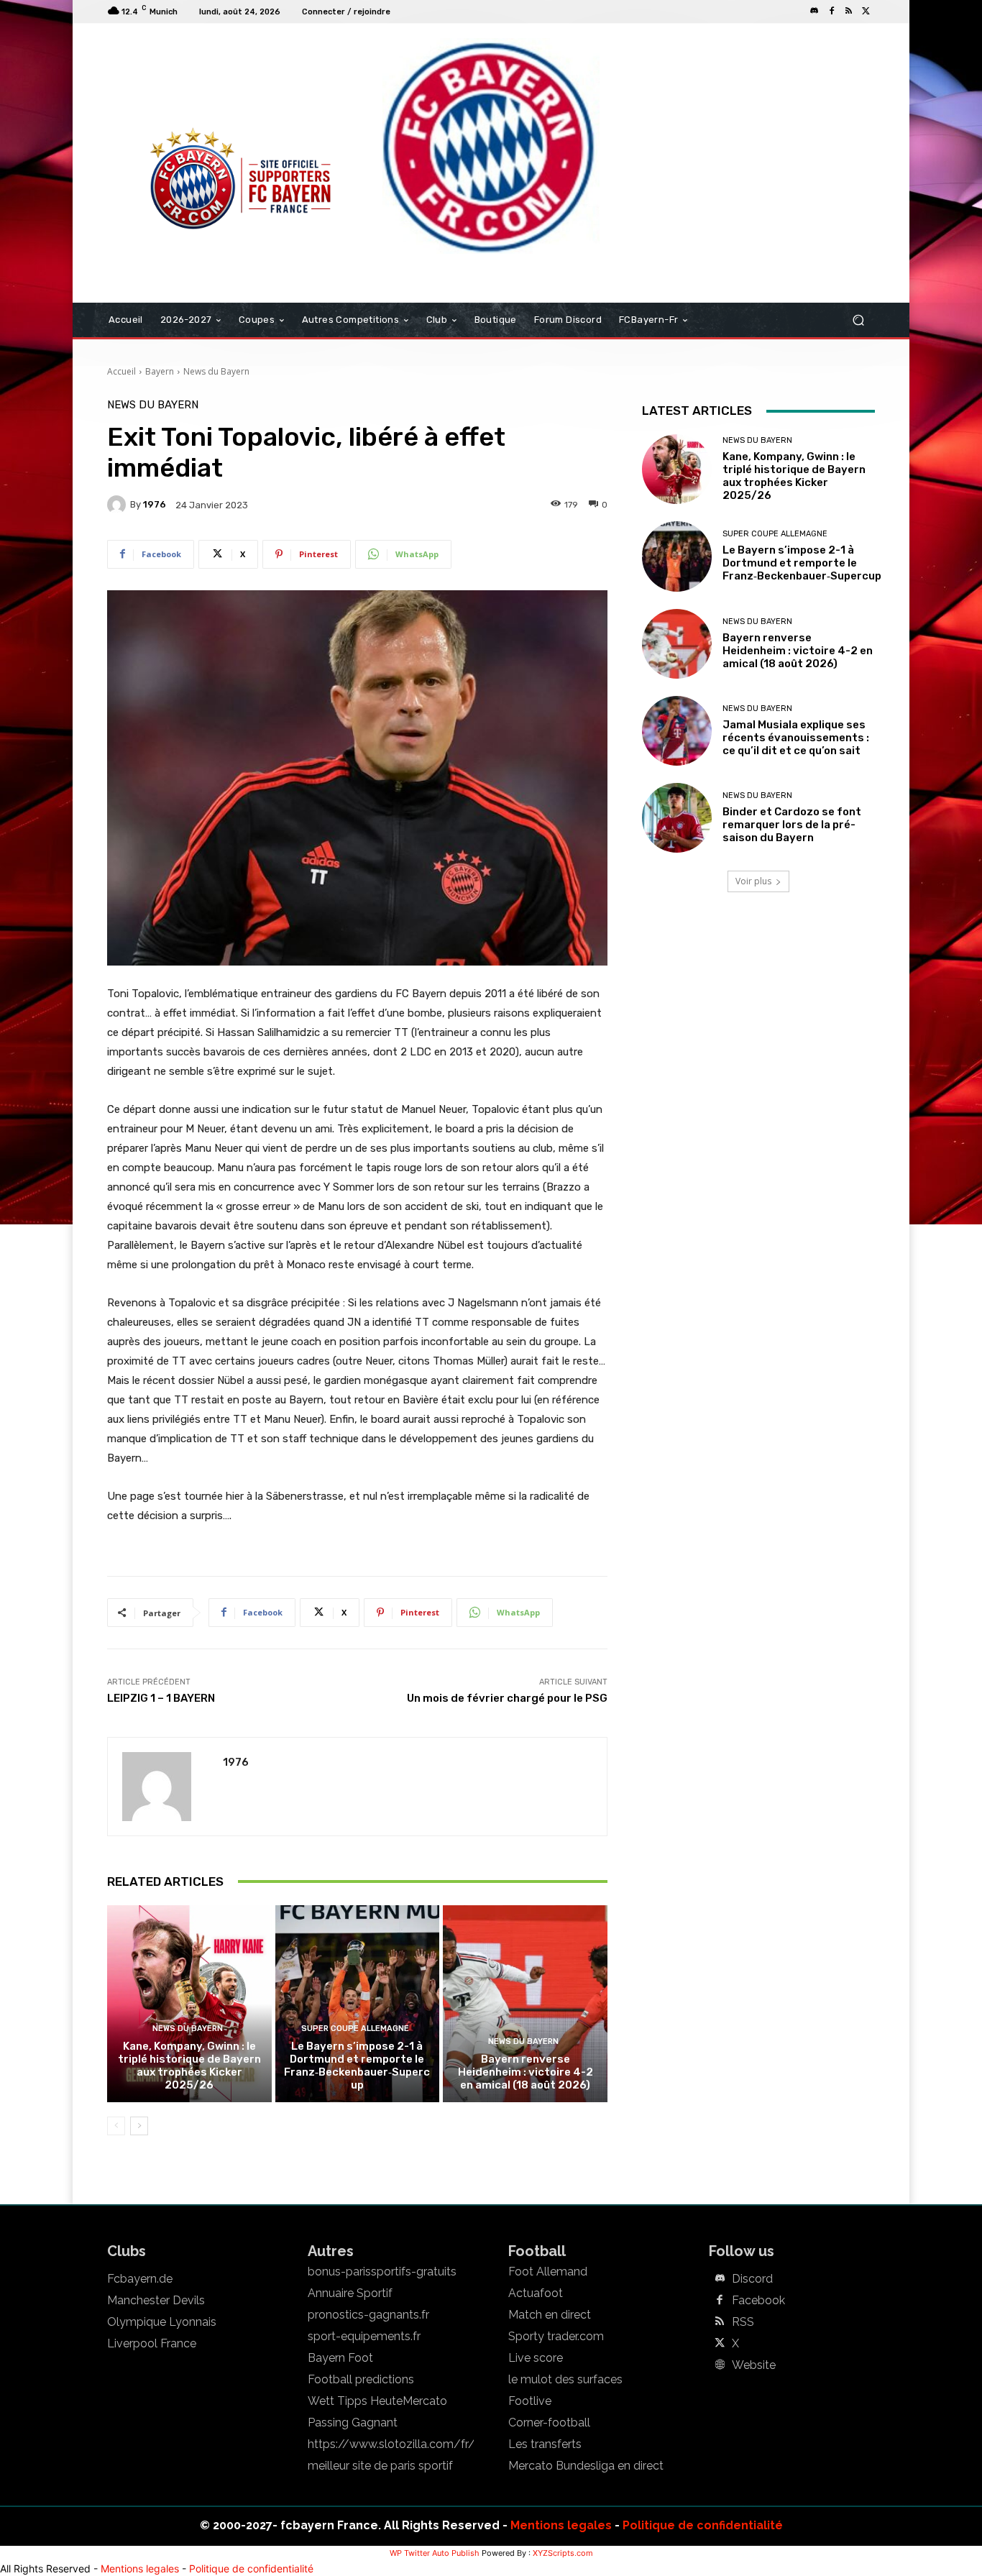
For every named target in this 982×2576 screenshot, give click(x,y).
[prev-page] (116, 2126)
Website (754, 2365)
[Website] (720, 2365)
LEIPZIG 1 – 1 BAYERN (161, 1698)
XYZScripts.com (563, 2553)
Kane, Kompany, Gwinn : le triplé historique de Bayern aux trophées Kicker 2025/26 (189, 2066)
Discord (752, 2279)
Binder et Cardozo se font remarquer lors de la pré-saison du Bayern (792, 825)
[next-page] (139, 2126)
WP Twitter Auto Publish (435, 2553)
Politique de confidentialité (703, 2525)
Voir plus (753, 881)
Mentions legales (561, 2525)
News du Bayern (216, 371)
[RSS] (849, 12)
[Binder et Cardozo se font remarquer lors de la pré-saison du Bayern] (677, 818)
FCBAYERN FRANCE (185, 82)
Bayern (160, 371)
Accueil (121, 371)
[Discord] (814, 12)
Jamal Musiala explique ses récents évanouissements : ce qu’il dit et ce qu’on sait (796, 738)
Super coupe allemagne (355, 2029)
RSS (743, 2322)
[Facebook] (832, 12)
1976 (155, 504)
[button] (858, 320)
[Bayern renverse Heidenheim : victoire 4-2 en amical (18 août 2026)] (525, 2004)
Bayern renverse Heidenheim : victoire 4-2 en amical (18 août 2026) (526, 2072)
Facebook (758, 2301)
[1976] (119, 505)
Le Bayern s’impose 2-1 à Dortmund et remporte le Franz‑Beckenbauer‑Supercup (357, 2066)
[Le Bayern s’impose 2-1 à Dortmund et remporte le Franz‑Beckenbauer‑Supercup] (358, 2004)
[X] (866, 12)
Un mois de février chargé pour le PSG (507, 1698)
